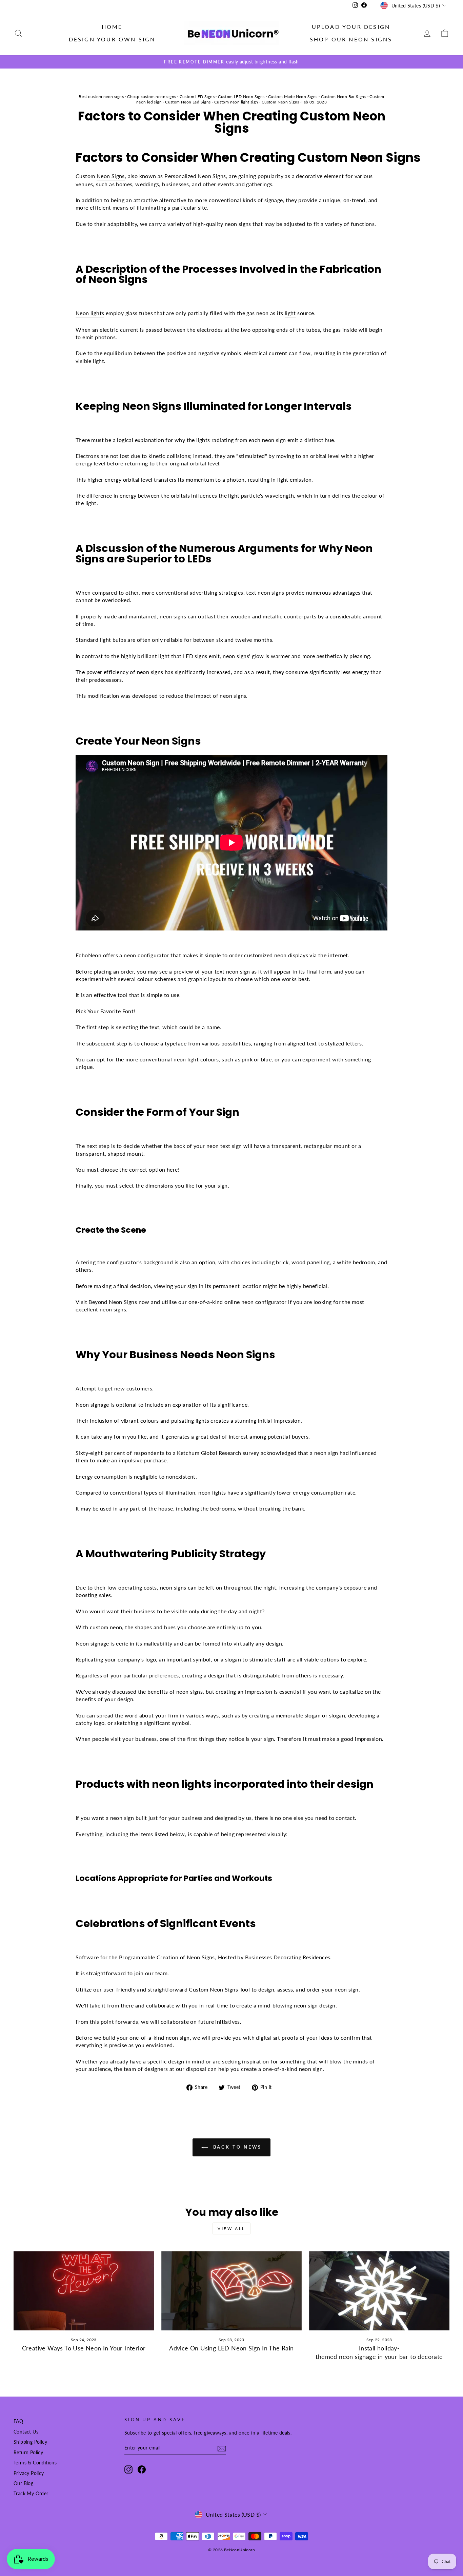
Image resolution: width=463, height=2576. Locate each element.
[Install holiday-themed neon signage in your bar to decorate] (379, 2291)
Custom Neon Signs (280, 102)
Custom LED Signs (197, 97)
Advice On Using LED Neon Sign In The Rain (231, 2348)
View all (231, 2228)
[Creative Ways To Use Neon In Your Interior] (84, 2291)
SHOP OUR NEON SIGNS (351, 39)
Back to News (236, 2147)
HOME (112, 27)
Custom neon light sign (236, 102)
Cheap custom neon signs (152, 97)
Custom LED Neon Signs (241, 97)
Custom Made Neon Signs (293, 97)
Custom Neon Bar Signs (344, 97)
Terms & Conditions (35, 2463)
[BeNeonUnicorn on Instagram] (128, 2469)
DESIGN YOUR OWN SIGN (112, 39)
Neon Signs (111, 176)
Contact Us (26, 2432)
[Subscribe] (222, 2448)
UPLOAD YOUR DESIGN (351, 27)
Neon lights (90, 313)
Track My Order (31, 2494)
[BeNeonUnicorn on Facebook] (142, 2469)
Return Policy (28, 2453)
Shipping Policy (30, 2442)
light (290, 313)
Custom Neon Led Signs (188, 102)
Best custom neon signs (101, 97)
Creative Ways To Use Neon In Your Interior (84, 2348)
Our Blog (23, 2483)
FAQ (18, 2421)
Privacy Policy (29, 2473)
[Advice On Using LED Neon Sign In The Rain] (231, 2291)
